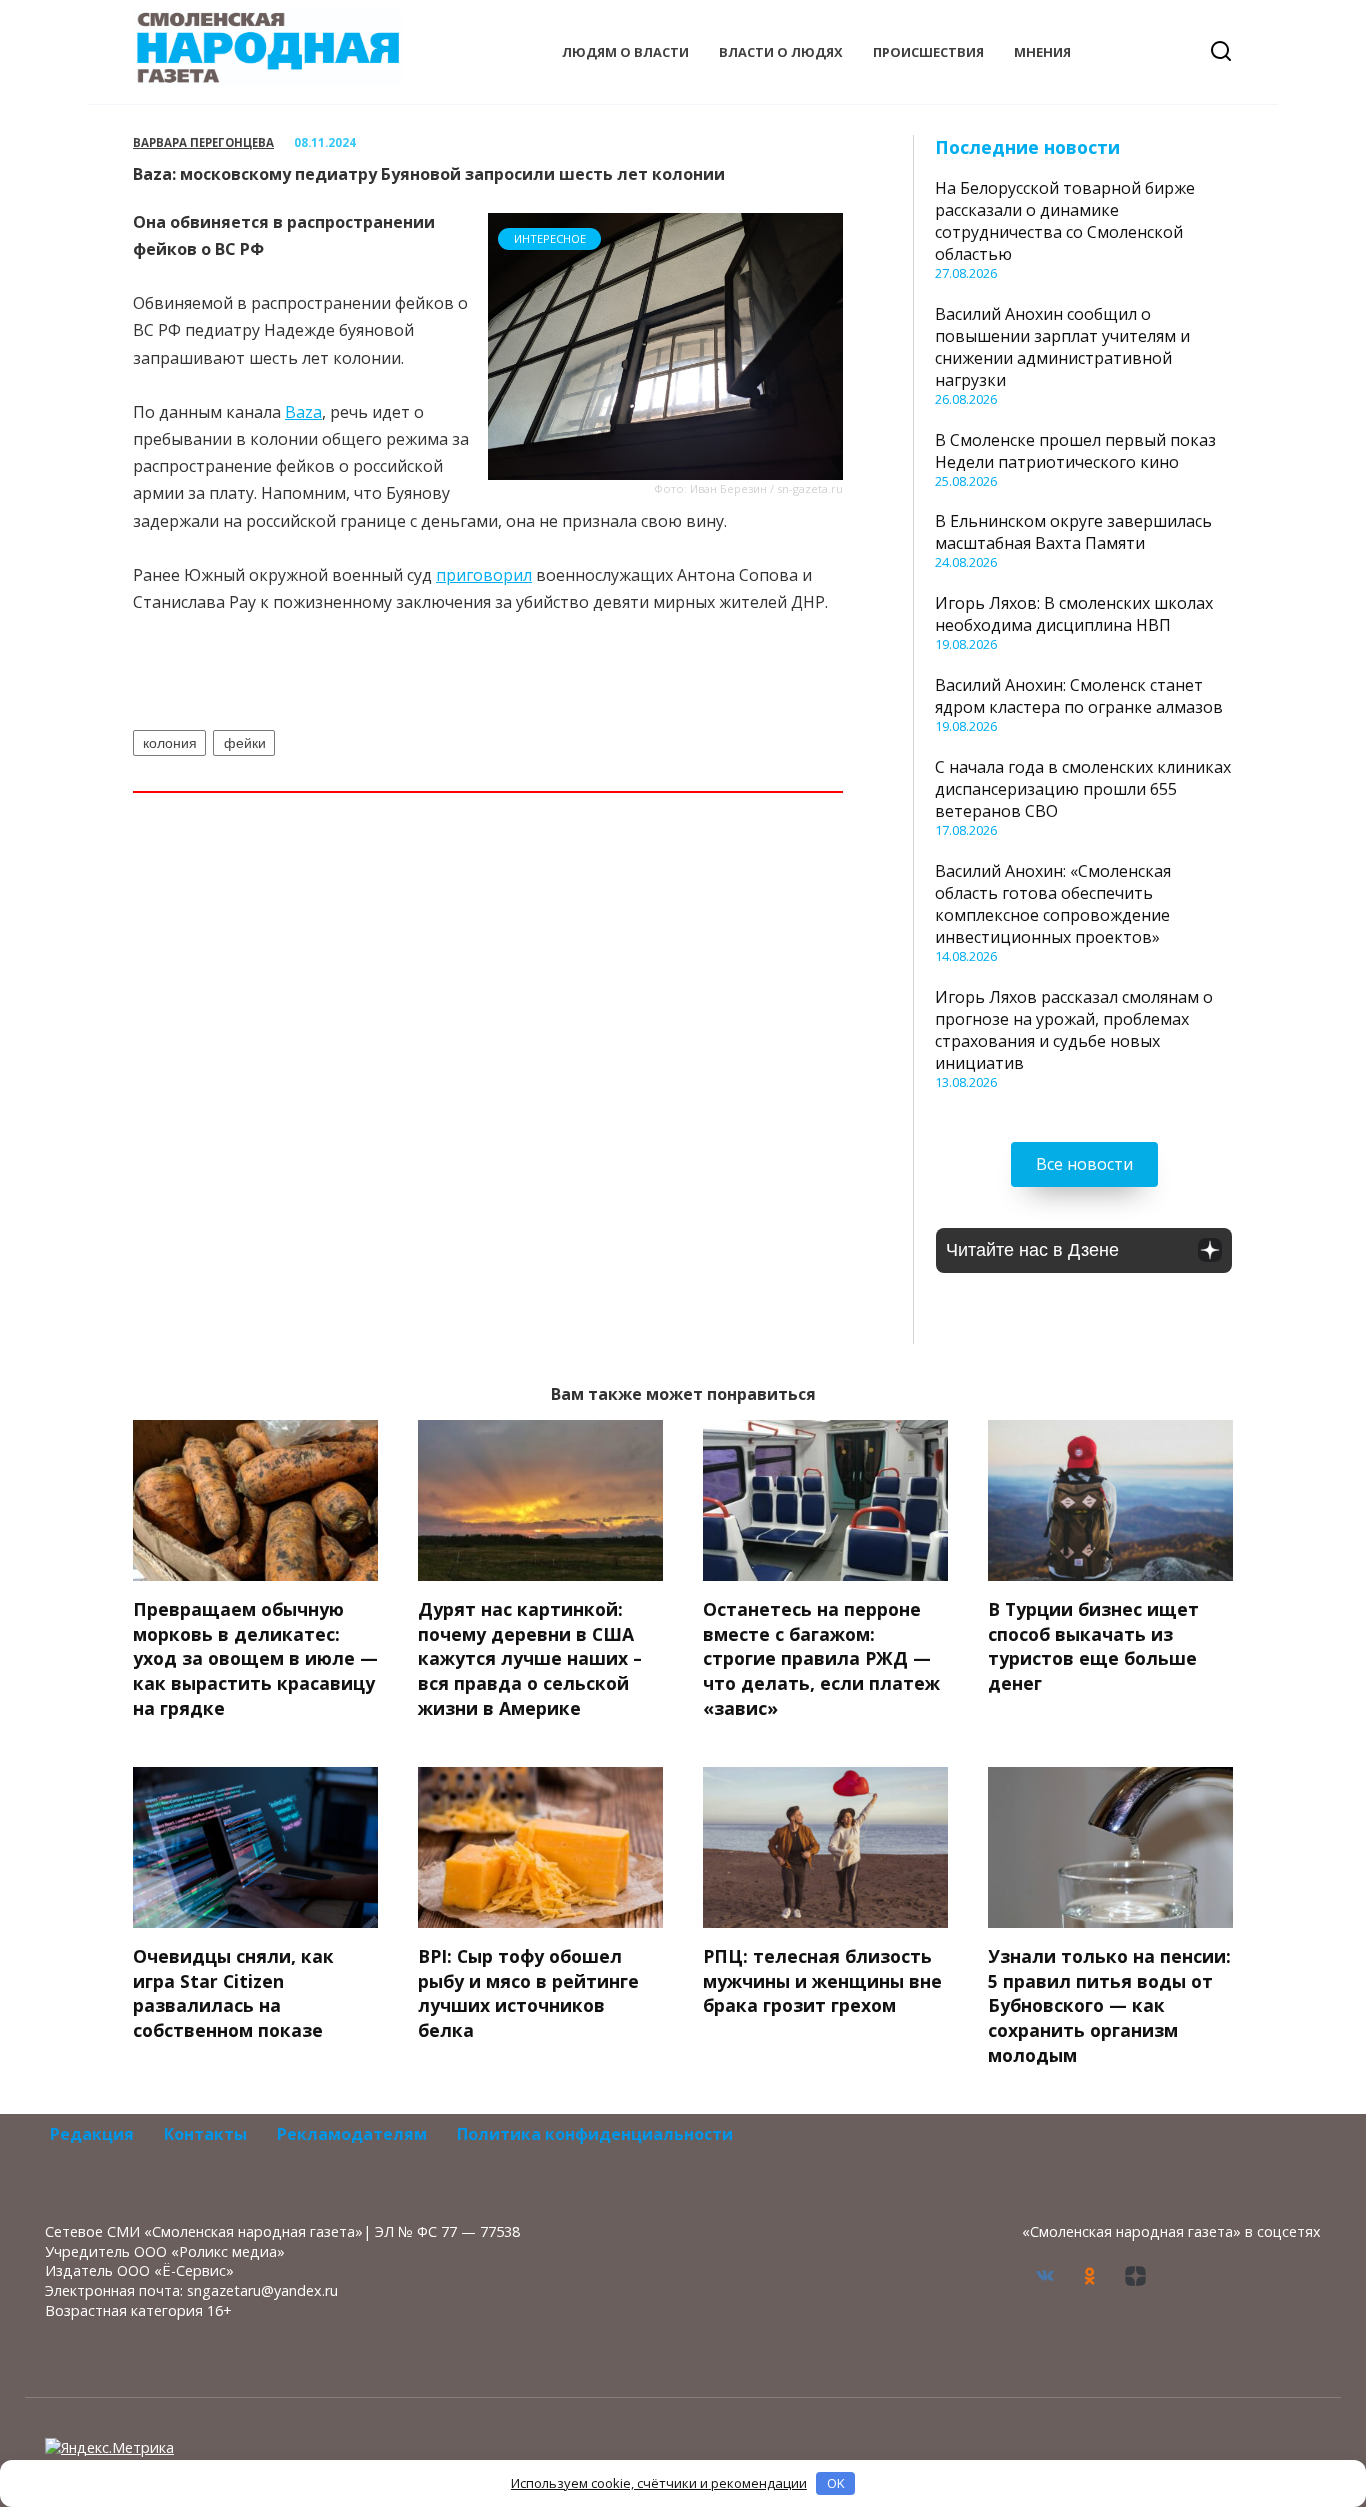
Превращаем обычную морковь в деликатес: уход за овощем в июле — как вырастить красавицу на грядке (255, 1658)
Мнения (1042, 52)
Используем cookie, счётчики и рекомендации (659, 2483)
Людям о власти (625, 52)
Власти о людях (781, 52)
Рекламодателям (352, 2134)
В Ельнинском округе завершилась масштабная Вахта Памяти (1073, 532)
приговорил (484, 575)
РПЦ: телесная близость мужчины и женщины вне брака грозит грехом (822, 1980)
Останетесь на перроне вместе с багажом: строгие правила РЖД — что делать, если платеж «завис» (821, 1658)
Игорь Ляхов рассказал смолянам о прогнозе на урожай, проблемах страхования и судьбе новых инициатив (1074, 1030)
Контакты (205, 2134)
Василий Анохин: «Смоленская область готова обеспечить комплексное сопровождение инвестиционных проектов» (1053, 904)
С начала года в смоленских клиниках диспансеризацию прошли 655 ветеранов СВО (1083, 789)
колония (170, 743)
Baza (303, 412)
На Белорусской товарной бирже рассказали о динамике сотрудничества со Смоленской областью (1065, 221)
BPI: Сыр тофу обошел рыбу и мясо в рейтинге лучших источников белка (528, 1993)
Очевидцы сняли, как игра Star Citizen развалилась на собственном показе (233, 1993)
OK (836, 2483)
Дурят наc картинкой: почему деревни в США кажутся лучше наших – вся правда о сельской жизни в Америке (530, 1658)
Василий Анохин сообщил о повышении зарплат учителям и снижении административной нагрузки (1062, 347)
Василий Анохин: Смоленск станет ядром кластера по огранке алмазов (1079, 696)
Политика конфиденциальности (595, 2134)
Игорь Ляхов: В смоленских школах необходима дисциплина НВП (1074, 614)
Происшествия (928, 52)
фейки (245, 743)
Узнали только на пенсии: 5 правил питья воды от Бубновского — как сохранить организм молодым (1109, 2005)
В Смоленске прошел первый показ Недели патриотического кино (1075, 451)
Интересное (550, 238)
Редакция (92, 2134)
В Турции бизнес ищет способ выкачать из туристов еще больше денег (1093, 1646)
